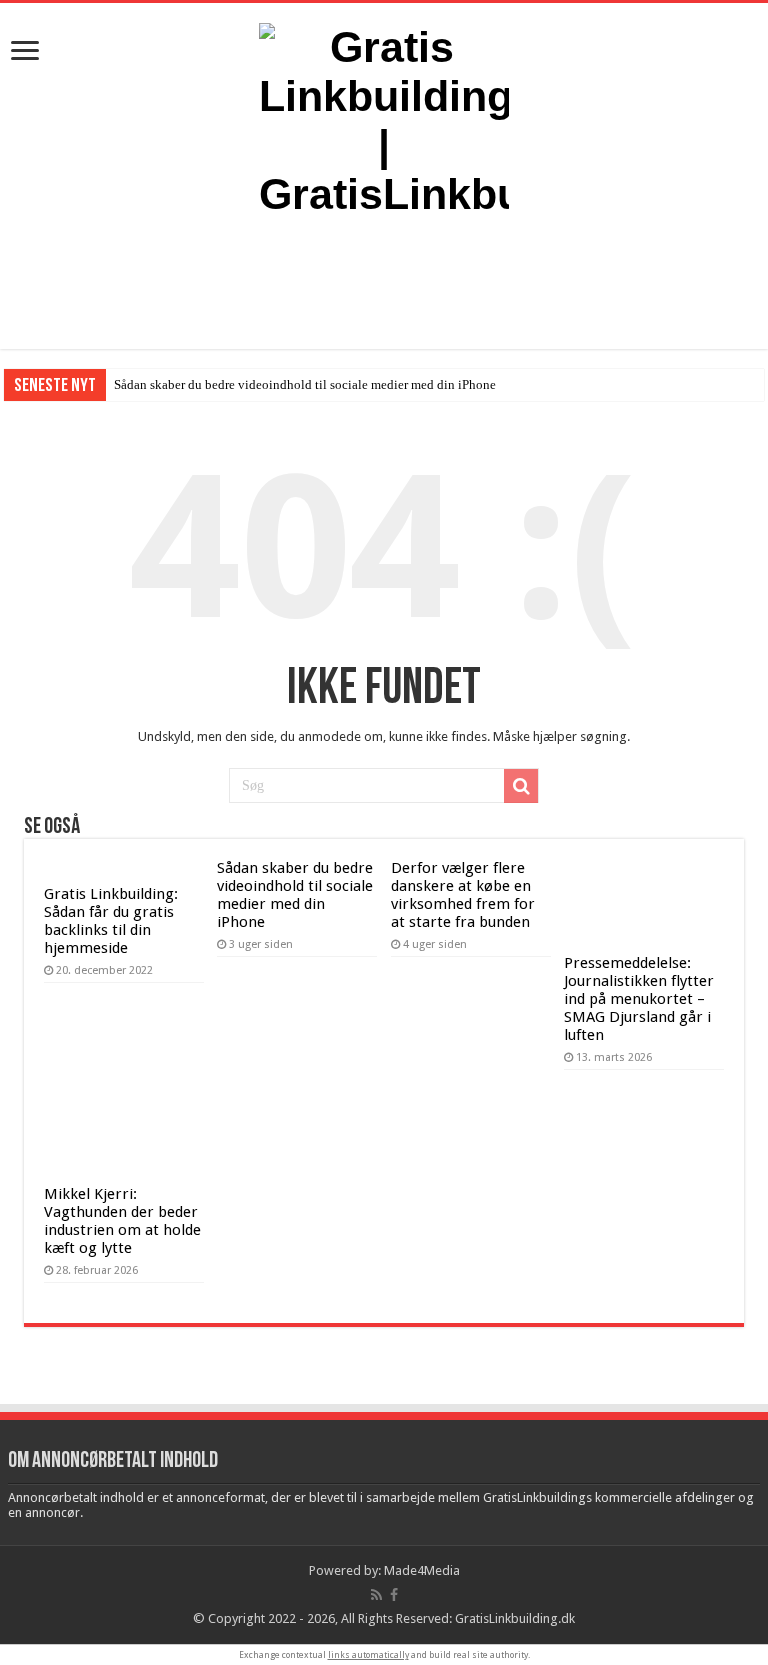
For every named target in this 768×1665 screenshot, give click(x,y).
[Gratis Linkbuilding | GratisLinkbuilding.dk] (384, 117)
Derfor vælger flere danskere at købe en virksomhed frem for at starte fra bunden (463, 895)
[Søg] (521, 786)
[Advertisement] (384, 284)
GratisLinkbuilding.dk (515, 1618)
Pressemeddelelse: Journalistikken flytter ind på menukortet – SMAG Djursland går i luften (639, 999)
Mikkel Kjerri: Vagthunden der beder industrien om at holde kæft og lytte (122, 1221)
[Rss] (376, 1595)
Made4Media (422, 1570)
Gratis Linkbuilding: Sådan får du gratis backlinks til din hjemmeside (111, 921)
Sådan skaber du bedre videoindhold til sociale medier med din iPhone (305, 384)
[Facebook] (394, 1595)
